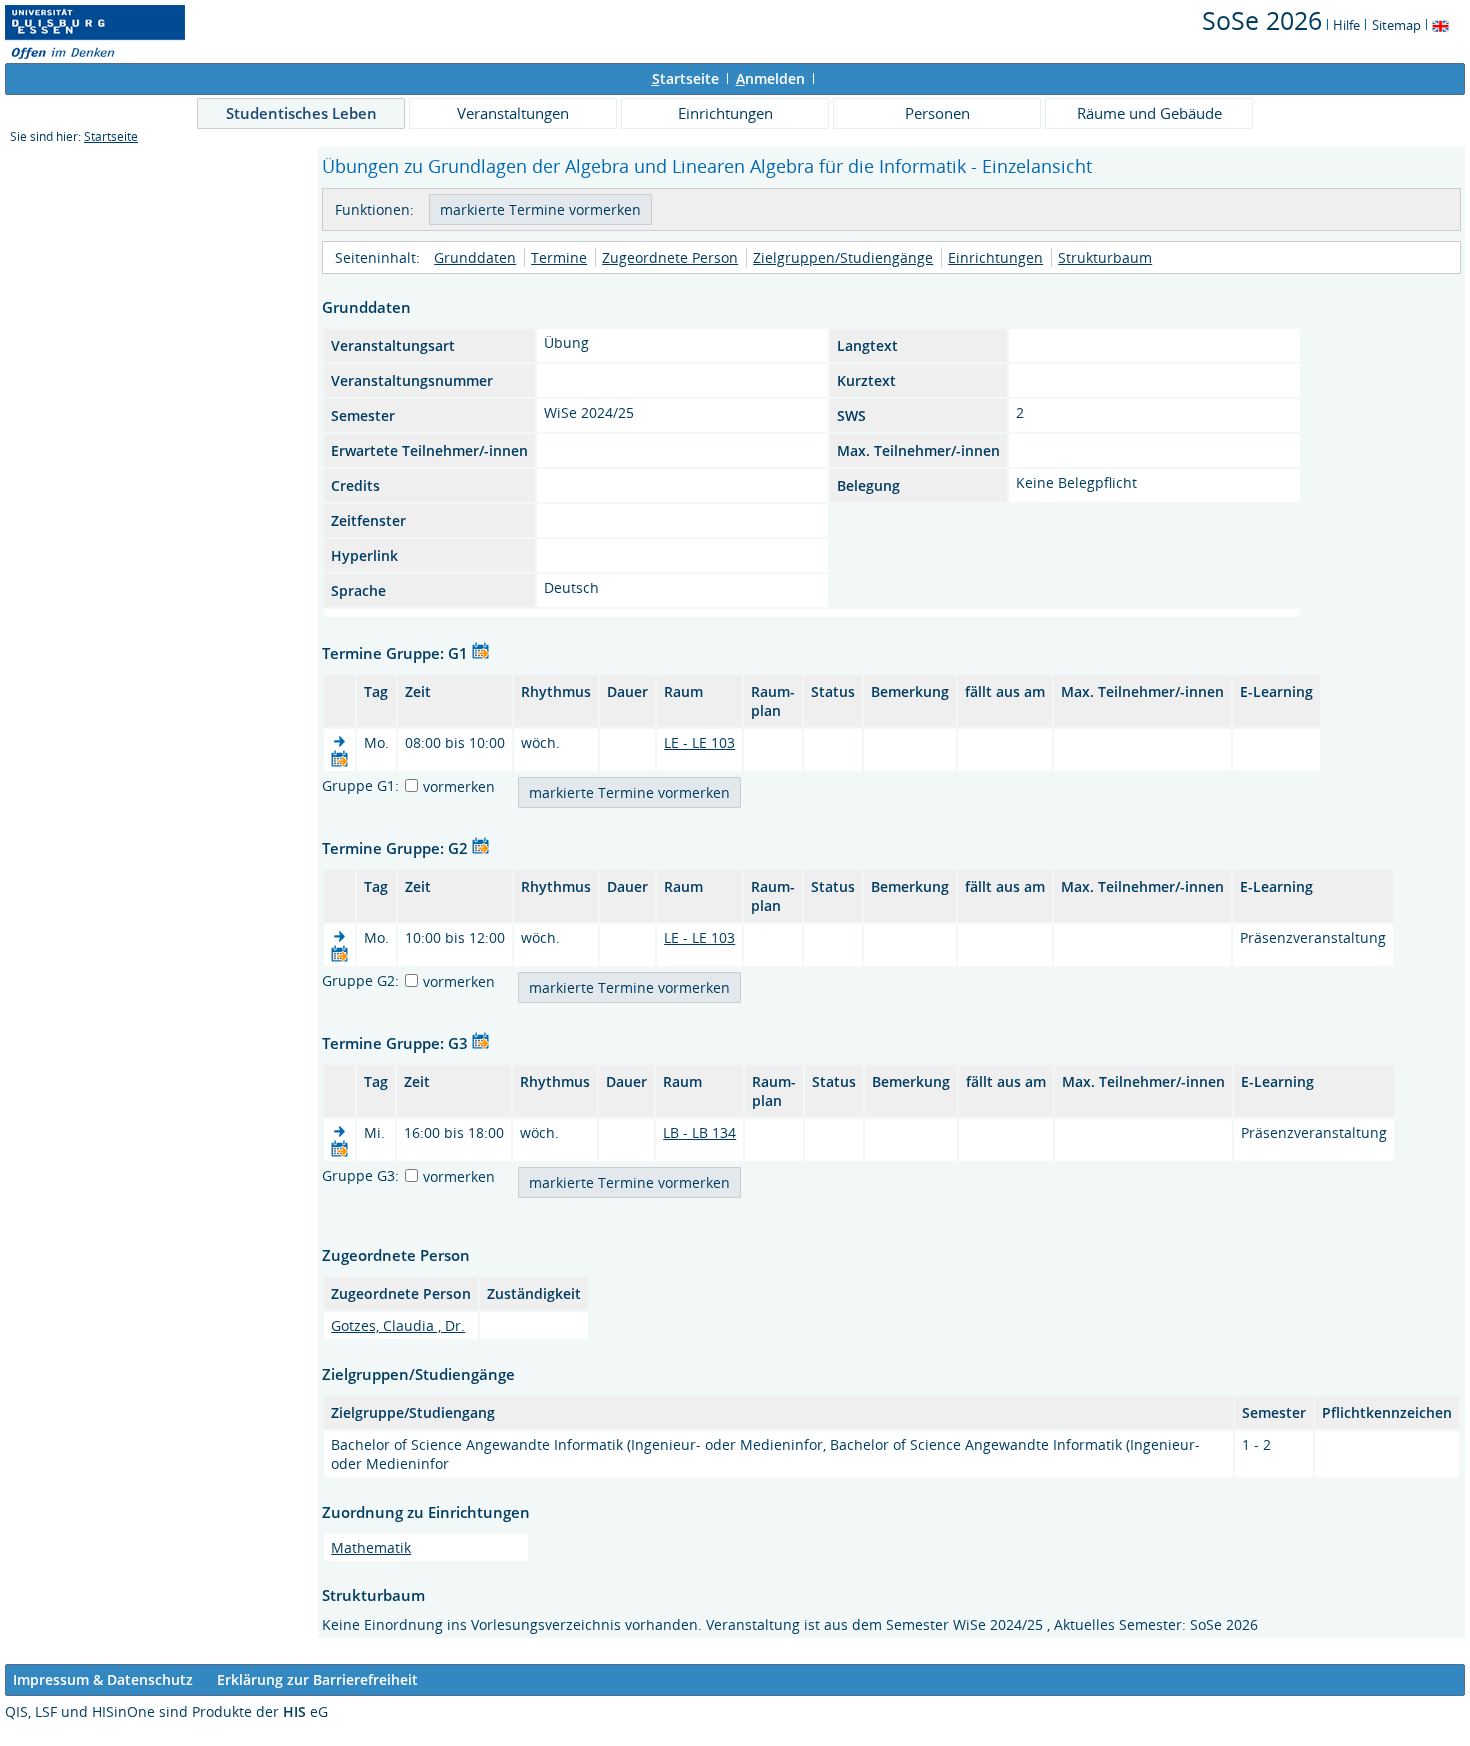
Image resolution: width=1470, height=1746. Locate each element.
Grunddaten (475, 257)
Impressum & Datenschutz (103, 1679)
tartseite (685, 78)
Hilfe (1346, 25)
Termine (559, 257)
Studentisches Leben (301, 113)
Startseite (111, 136)
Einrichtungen (725, 113)
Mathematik (371, 1547)
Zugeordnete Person (670, 257)
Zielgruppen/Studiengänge (843, 257)
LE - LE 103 (699, 742)
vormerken (459, 786)
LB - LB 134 (699, 1132)
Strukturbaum (1105, 257)
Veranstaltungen (513, 113)
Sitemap (1396, 25)
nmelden (770, 78)
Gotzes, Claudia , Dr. (398, 1325)
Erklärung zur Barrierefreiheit (317, 1679)
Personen (937, 113)
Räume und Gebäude (1149, 113)
